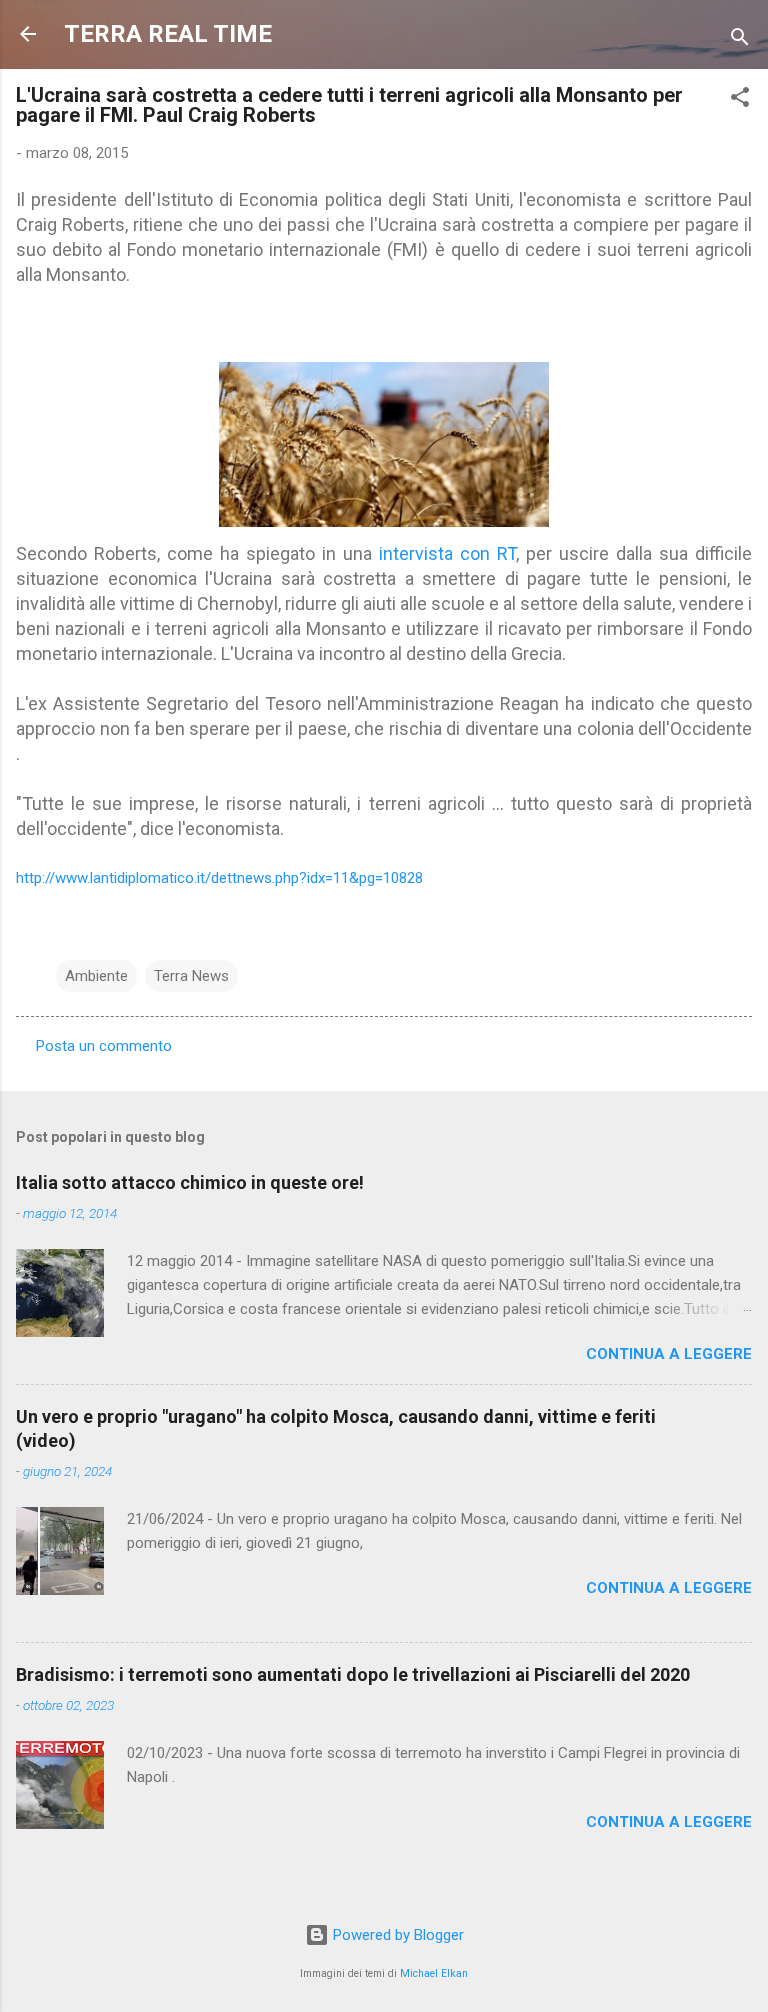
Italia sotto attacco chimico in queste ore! (190, 1182)
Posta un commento (104, 1046)
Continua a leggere (669, 1354)
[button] (740, 100)
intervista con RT (444, 553)
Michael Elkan (434, 1973)
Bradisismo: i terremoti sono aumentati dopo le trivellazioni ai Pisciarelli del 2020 (353, 1674)
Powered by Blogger (396, 1935)
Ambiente (96, 976)
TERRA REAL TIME (168, 34)
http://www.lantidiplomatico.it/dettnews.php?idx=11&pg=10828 (219, 878)
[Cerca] (740, 40)
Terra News (191, 976)
